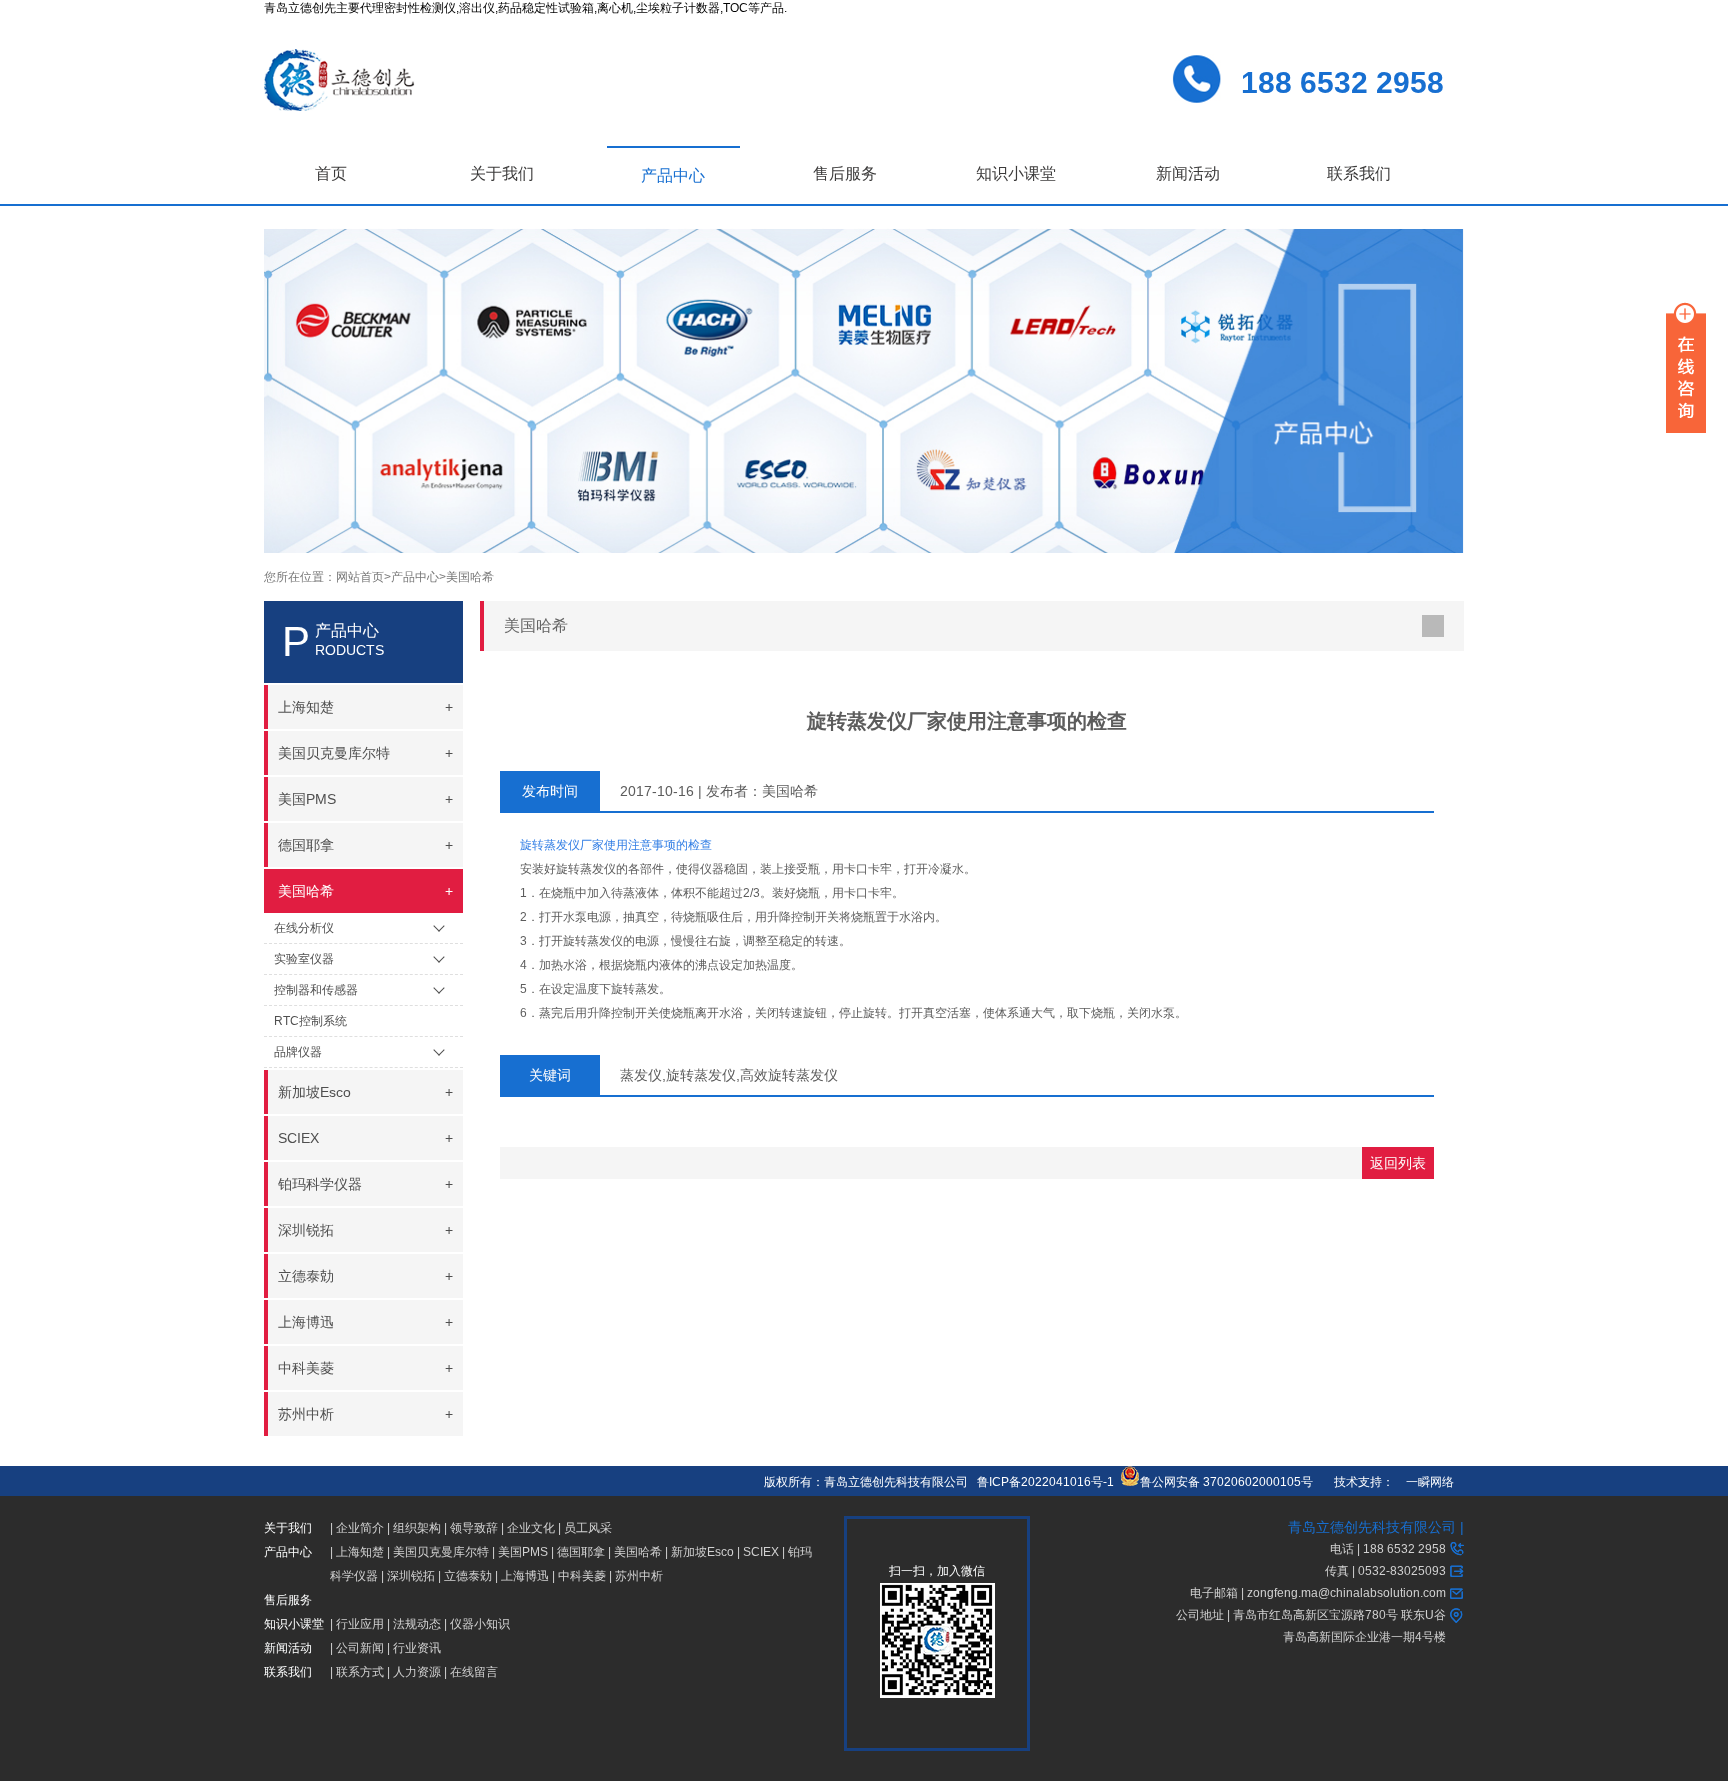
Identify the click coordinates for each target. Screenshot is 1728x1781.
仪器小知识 (480, 1624)
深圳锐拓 (411, 1576)
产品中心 (673, 175)
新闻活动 (1188, 173)
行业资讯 (417, 1648)
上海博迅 (525, 1576)
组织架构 (417, 1528)
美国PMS (523, 1552)
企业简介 (360, 1528)
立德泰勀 (468, 1576)
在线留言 (474, 1672)
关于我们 (502, 173)
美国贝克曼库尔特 (441, 1552)
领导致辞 (474, 1528)
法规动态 (417, 1624)
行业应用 (360, 1624)
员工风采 (588, 1528)
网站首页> (363, 577)
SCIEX (761, 1552)
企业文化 (531, 1528)
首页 (331, 173)
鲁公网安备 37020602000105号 (1226, 1482)
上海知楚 (360, 1552)
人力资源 (417, 1672)
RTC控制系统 (310, 1021)
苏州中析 (639, 1576)
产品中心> (418, 577)
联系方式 (360, 1672)
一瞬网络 (1424, 1482)
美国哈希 (470, 577)
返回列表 (1398, 1163)
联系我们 (1359, 173)
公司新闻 (360, 1648)
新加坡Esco (702, 1552)
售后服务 (845, 173)
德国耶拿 (581, 1552)
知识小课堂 (1016, 173)
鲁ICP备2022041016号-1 (1045, 1482)
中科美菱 (582, 1576)
